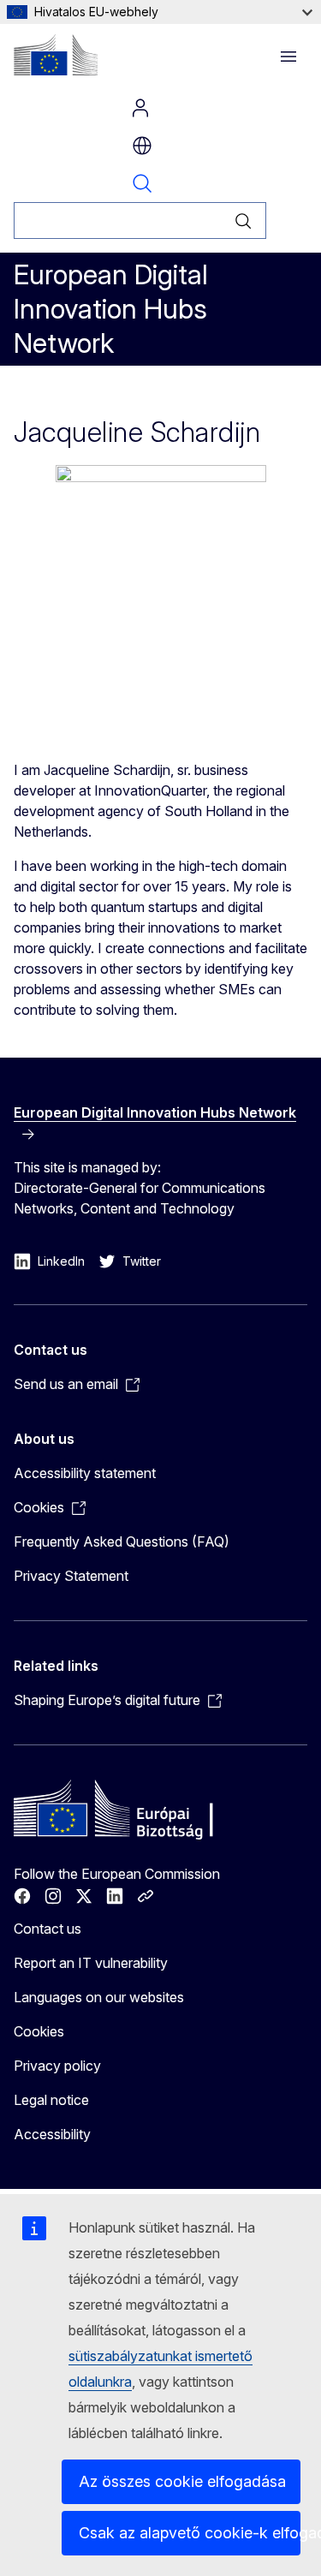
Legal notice (51, 2100)
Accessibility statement (85, 1473)
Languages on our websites (99, 1997)
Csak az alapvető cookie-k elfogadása (190, 2533)
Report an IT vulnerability (91, 1963)
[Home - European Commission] (56, 55)
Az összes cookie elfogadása (182, 2481)
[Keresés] (244, 221)
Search (142, 183)
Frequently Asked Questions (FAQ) (122, 1541)
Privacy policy (57, 2066)
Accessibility (52, 2134)
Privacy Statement (71, 1576)
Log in (140, 108)
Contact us (48, 1929)
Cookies (39, 2031)
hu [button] (142, 146)
